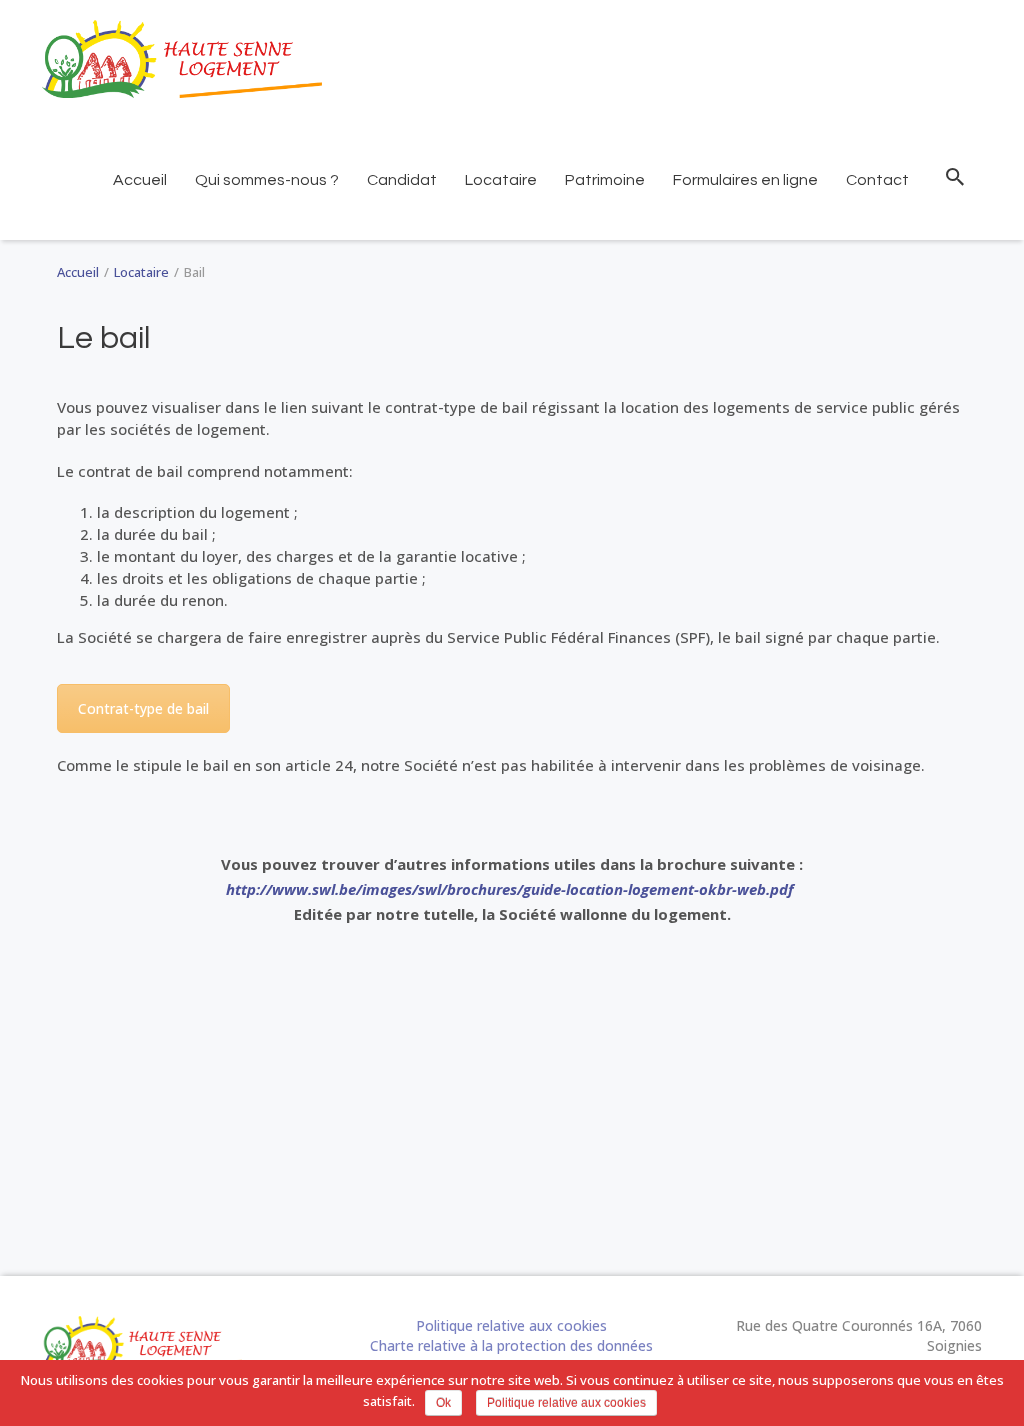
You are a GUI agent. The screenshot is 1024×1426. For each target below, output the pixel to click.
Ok (443, 1403)
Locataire (141, 272)
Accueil (78, 272)
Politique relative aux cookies (511, 1325)
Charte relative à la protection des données (511, 1345)
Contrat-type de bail (143, 708)
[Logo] (182, 59)
